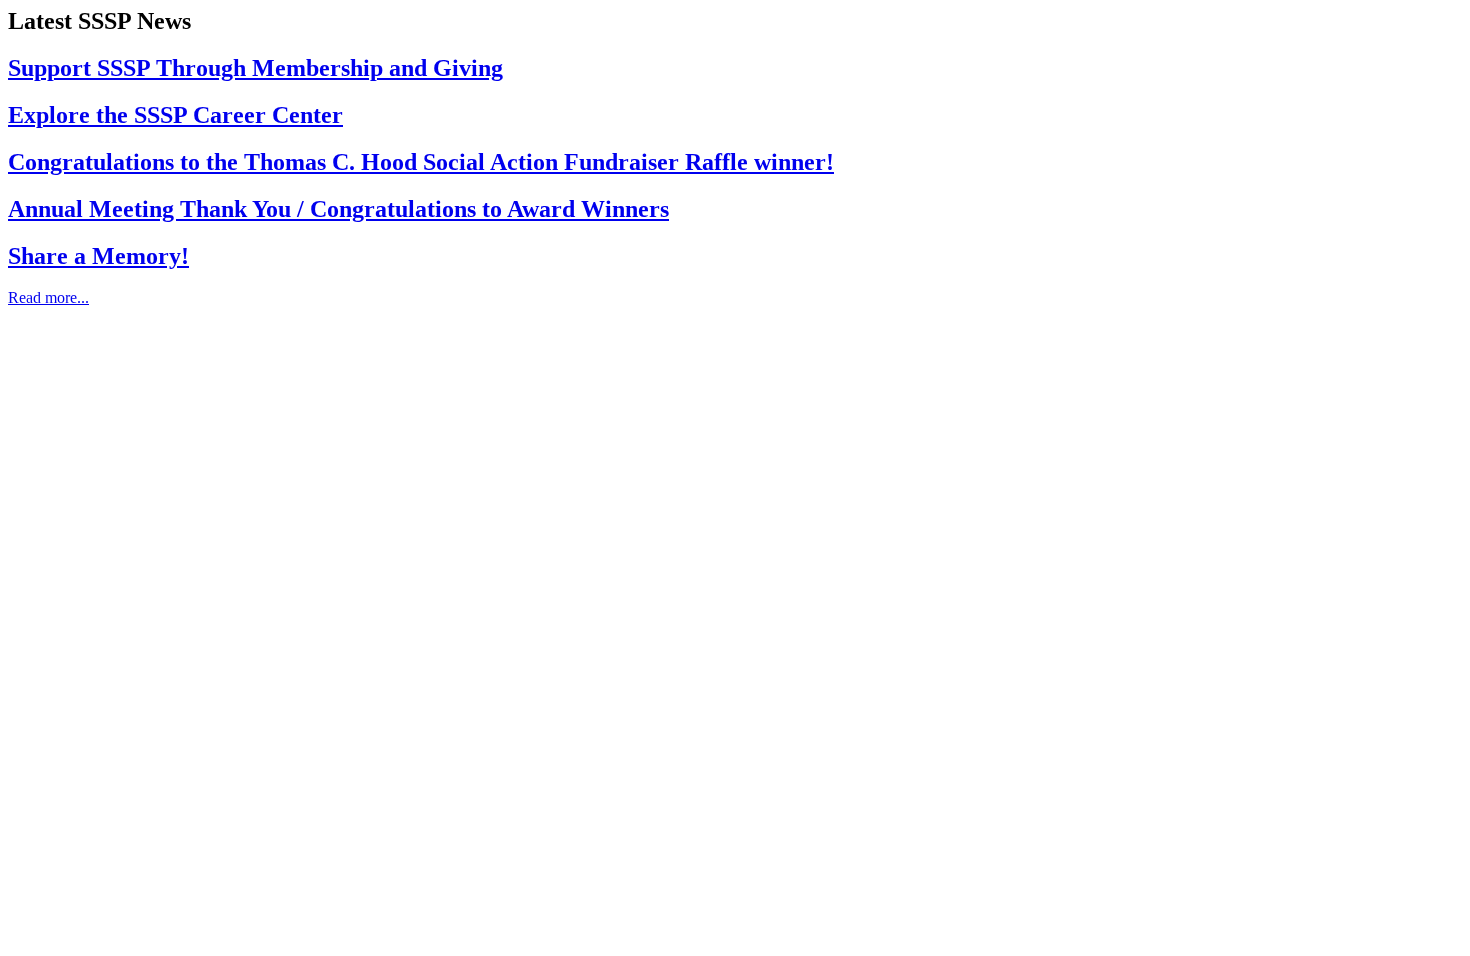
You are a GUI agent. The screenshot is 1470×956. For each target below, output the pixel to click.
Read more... (48, 297)
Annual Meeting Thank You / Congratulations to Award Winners (338, 209)
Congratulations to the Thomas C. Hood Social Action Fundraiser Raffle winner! (421, 162)
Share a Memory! (98, 256)
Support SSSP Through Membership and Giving (255, 68)
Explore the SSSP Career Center (175, 115)
